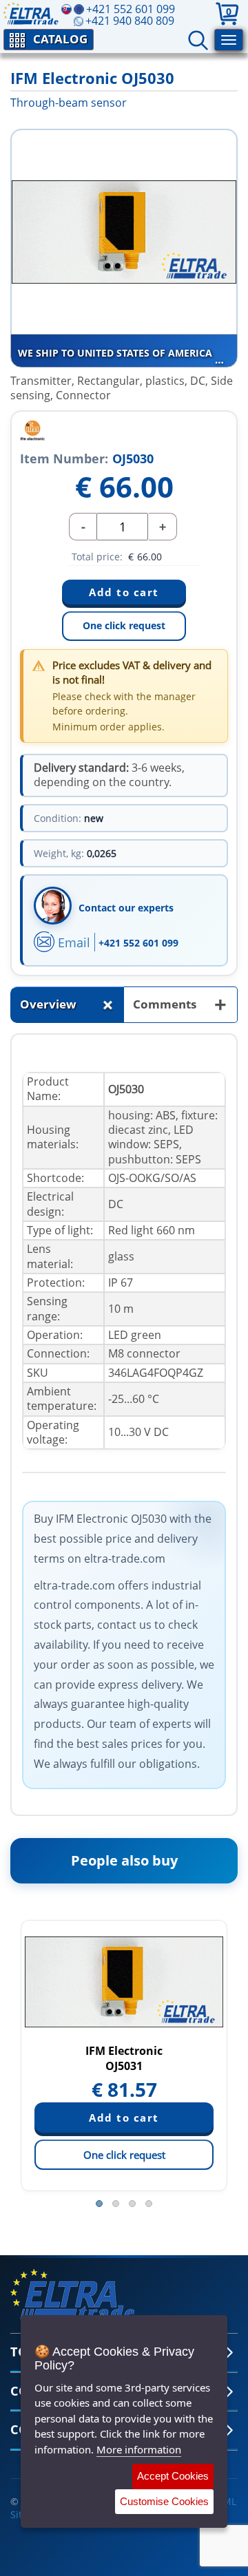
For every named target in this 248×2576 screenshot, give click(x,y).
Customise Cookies (164, 2501)
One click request (124, 625)
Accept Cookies (173, 2476)
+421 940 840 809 (130, 21)
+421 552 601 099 (138, 943)
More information (139, 2449)
